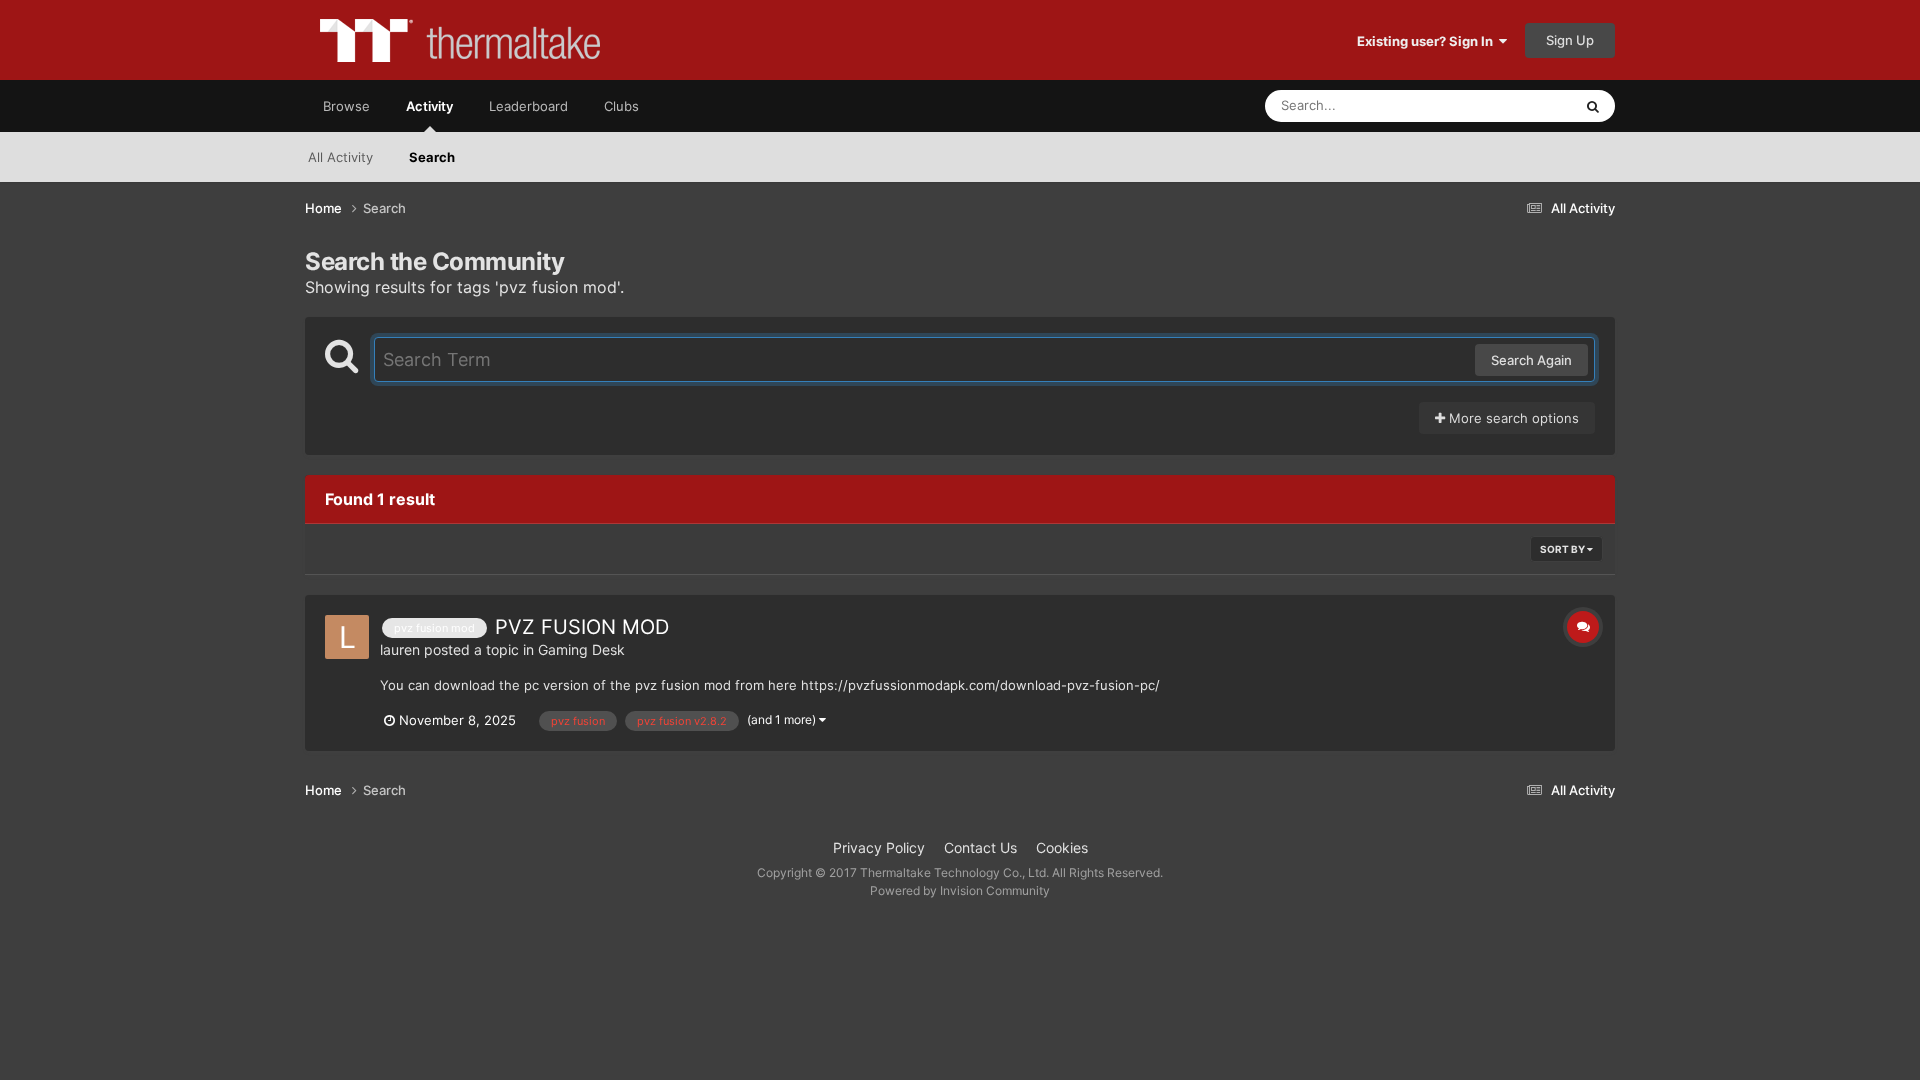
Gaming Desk (581, 649)
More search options (1512, 418)
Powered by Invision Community (960, 890)
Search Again (1531, 360)
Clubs (621, 106)
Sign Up (1570, 40)
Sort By (1563, 549)
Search (432, 157)
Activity (429, 106)
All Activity (340, 157)
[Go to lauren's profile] (347, 637)
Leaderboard (528, 106)
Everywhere (1510, 105)
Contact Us (980, 847)
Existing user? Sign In (1428, 41)
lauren (400, 649)
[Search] (1593, 106)
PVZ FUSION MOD (582, 627)
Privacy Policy (879, 847)
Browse (346, 106)
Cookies (1062, 847)
